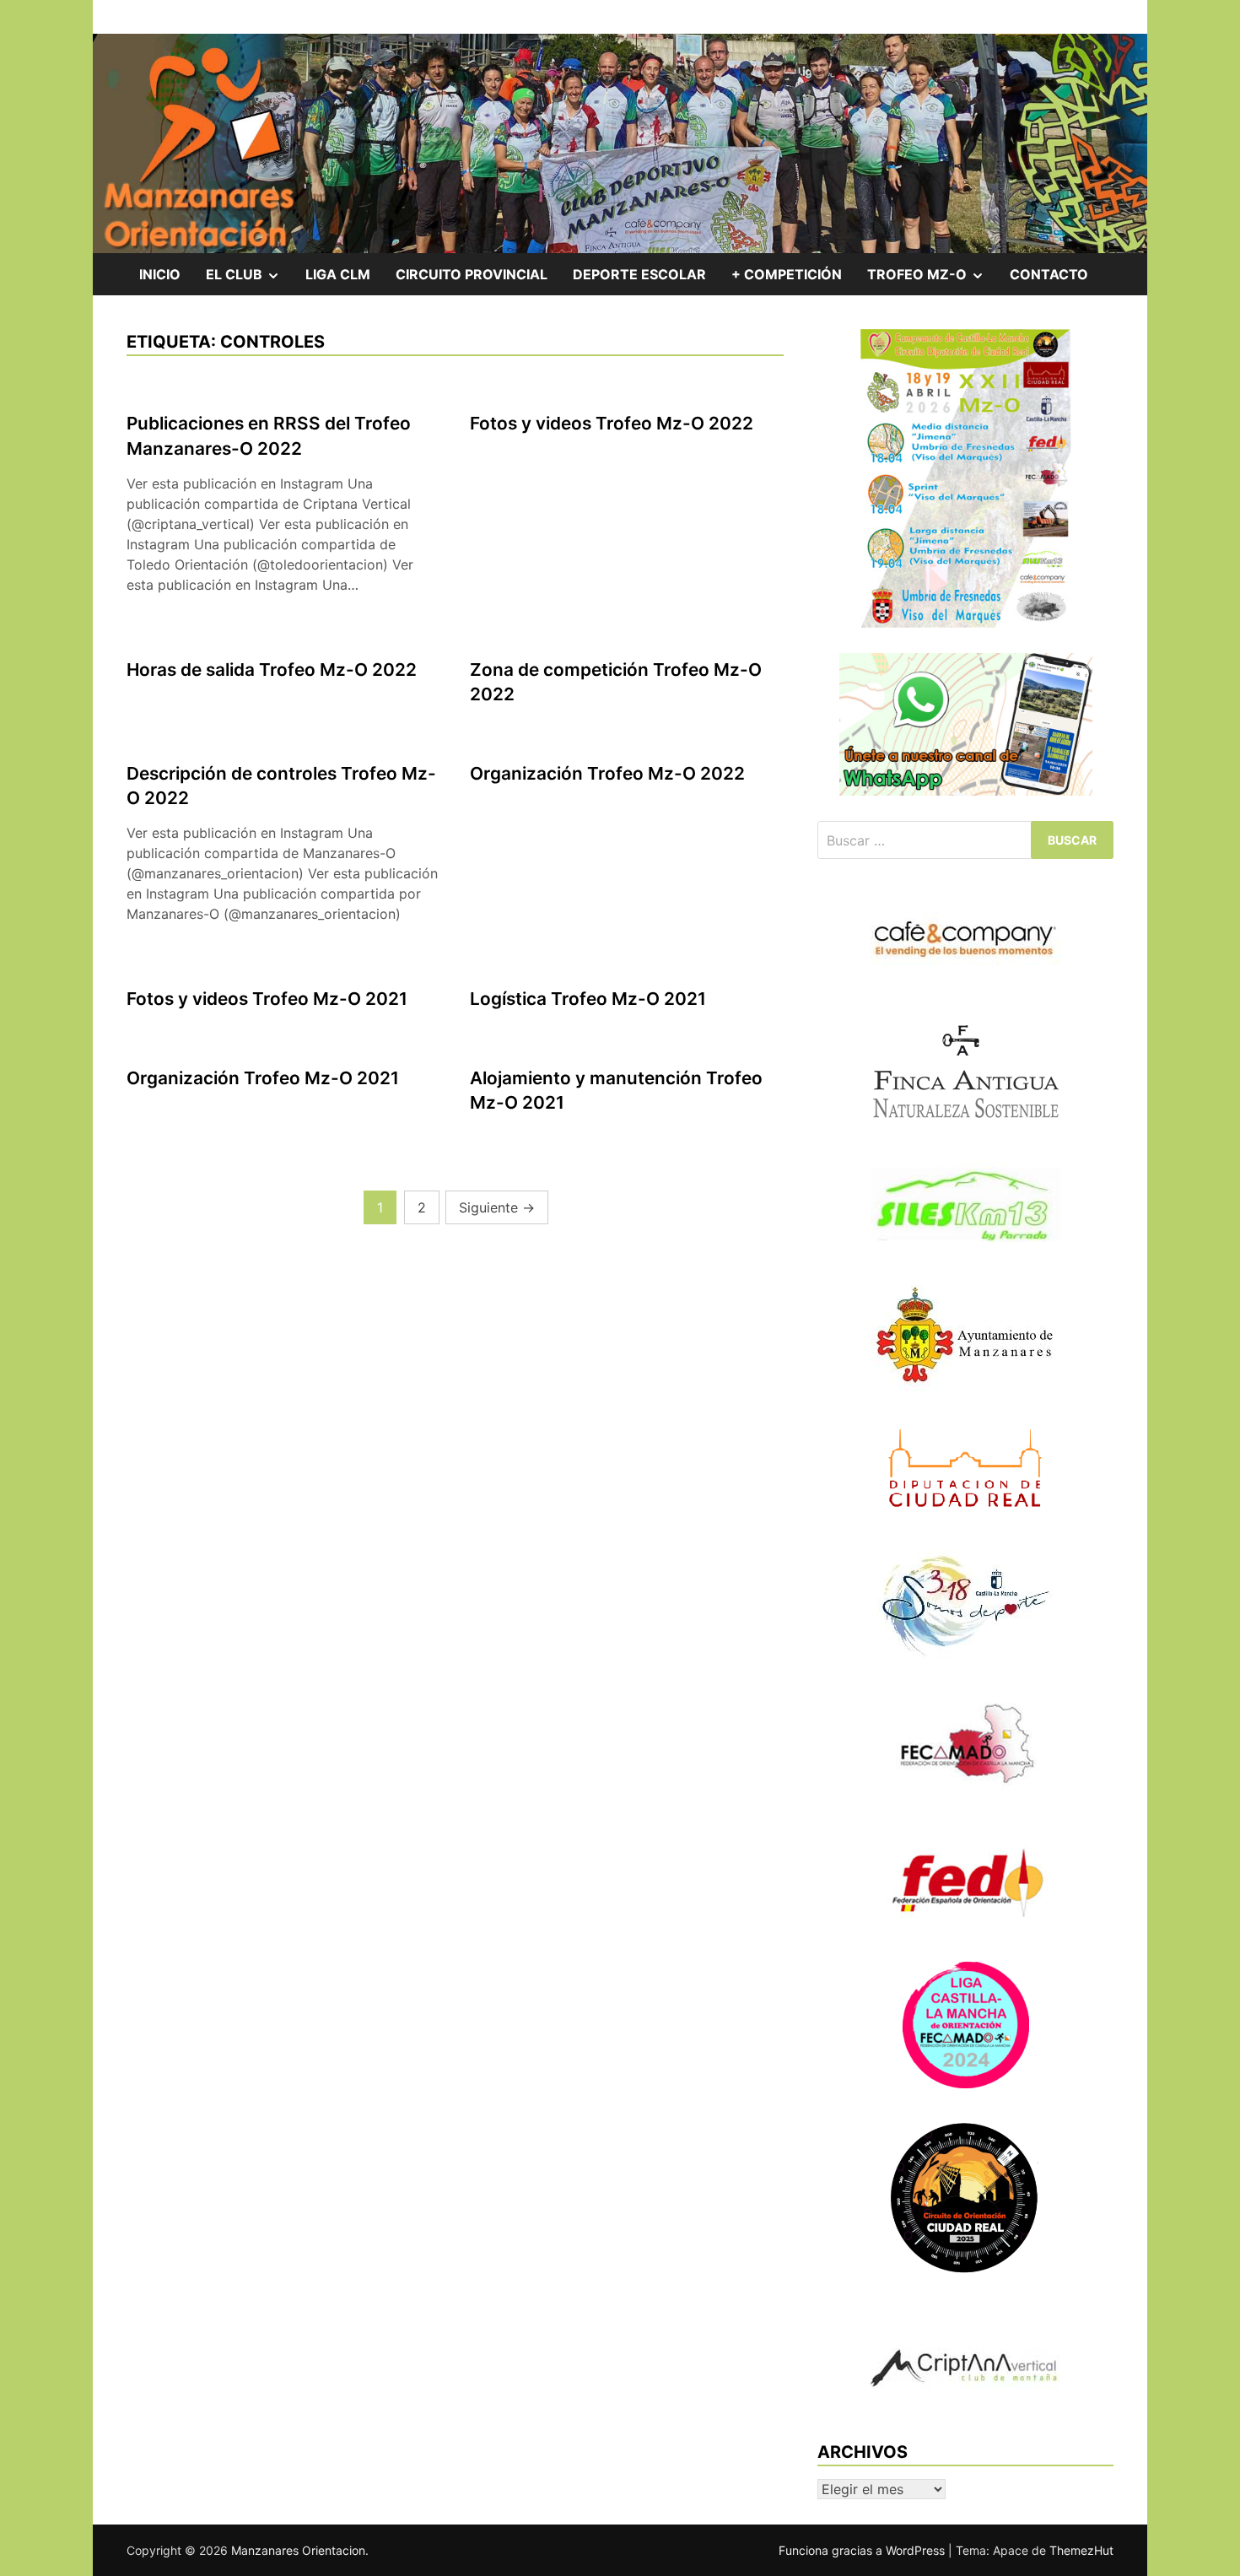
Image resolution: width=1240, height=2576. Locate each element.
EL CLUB (249, 280)
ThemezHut (1081, 2550)
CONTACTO (1049, 274)
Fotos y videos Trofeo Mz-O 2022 (612, 423)
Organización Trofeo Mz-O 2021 (263, 1078)
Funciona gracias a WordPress (863, 2550)
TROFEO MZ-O (932, 280)
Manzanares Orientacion (298, 2550)
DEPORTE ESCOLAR (639, 274)
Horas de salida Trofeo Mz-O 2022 (272, 670)
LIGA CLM (338, 274)
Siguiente (497, 1207)
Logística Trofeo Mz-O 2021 (588, 999)
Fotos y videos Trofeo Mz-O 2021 (267, 999)
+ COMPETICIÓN (787, 274)
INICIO (160, 274)
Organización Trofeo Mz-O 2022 (607, 773)
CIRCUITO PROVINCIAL (472, 274)
